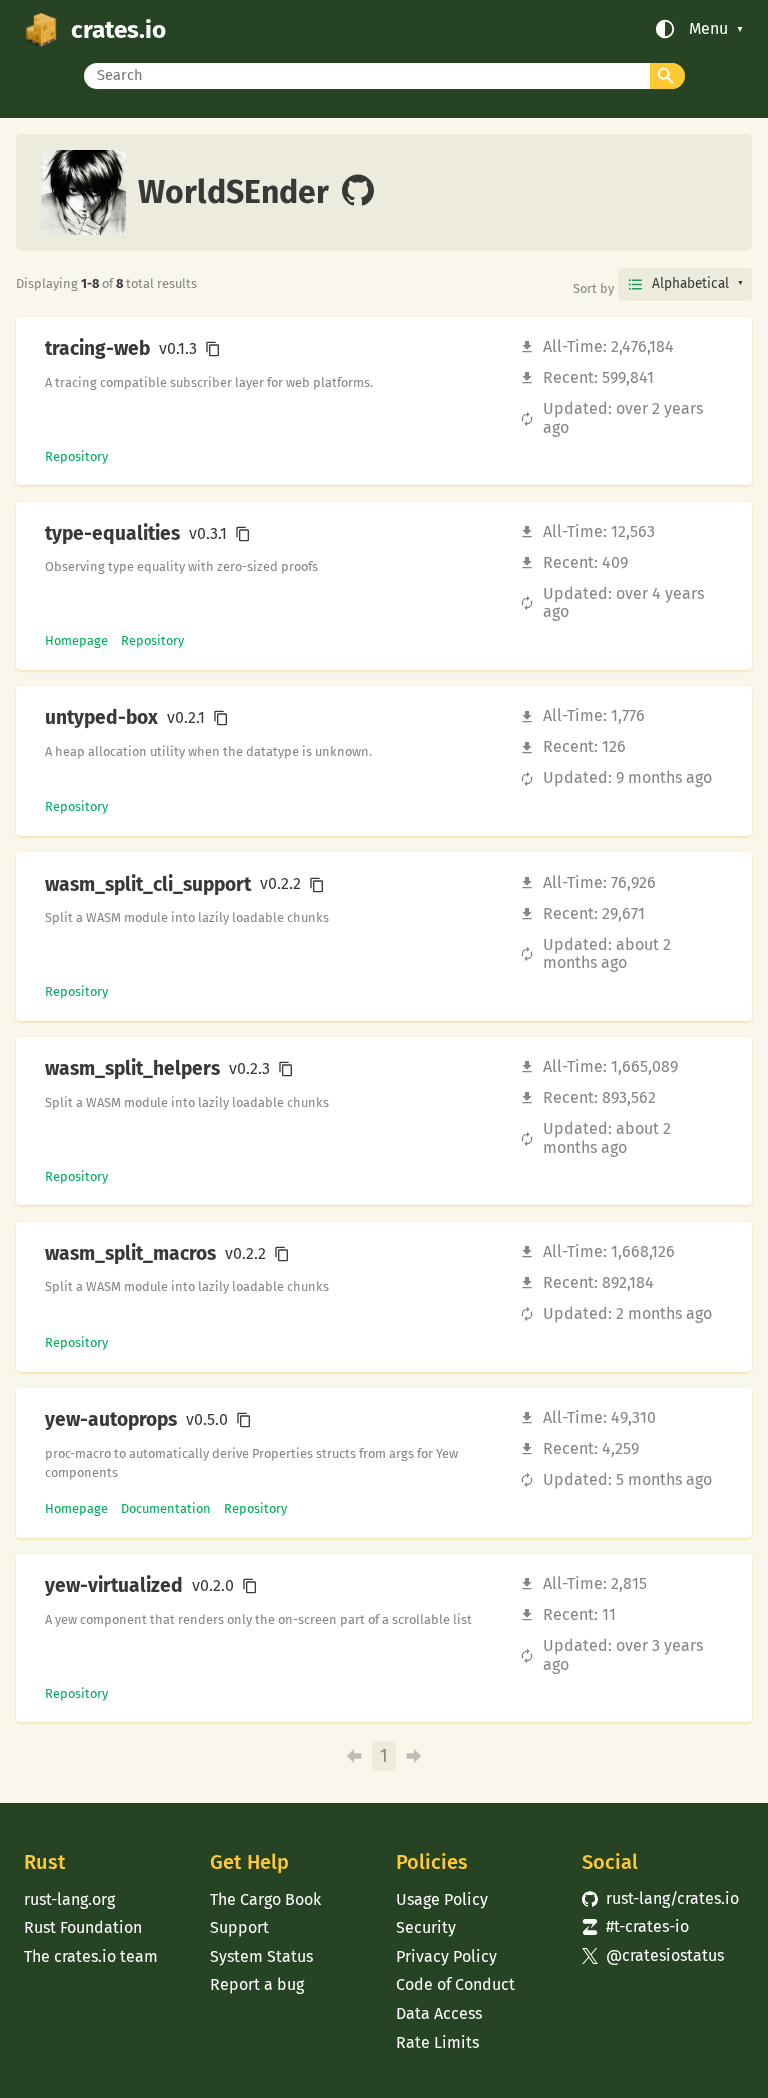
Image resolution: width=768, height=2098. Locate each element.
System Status (261, 1956)
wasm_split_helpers (132, 1069)
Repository (76, 456)
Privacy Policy (446, 1956)
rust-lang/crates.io (660, 1898)
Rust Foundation (83, 1927)
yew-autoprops (111, 1420)
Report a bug (257, 1984)
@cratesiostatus (653, 1955)
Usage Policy (442, 1899)
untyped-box (101, 718)
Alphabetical (690, 283)
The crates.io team (91, 1956)
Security (426, 1927)
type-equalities (112, 534)
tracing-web (97, 349)
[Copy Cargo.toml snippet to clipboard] (213, 349)
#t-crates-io (635, 1926)
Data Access (439, 2013)
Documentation (166, 1508)
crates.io (118, 29)
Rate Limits (437, 2042)
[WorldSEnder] (358, 192)
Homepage (76, 640)
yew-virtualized (114, 1586)
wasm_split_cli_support (148, 885)
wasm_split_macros (130, 1254)
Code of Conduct (455, 1984)
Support (239, 1927)
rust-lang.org (69, 1899)
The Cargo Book (265, 1899)
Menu (708, 29)
